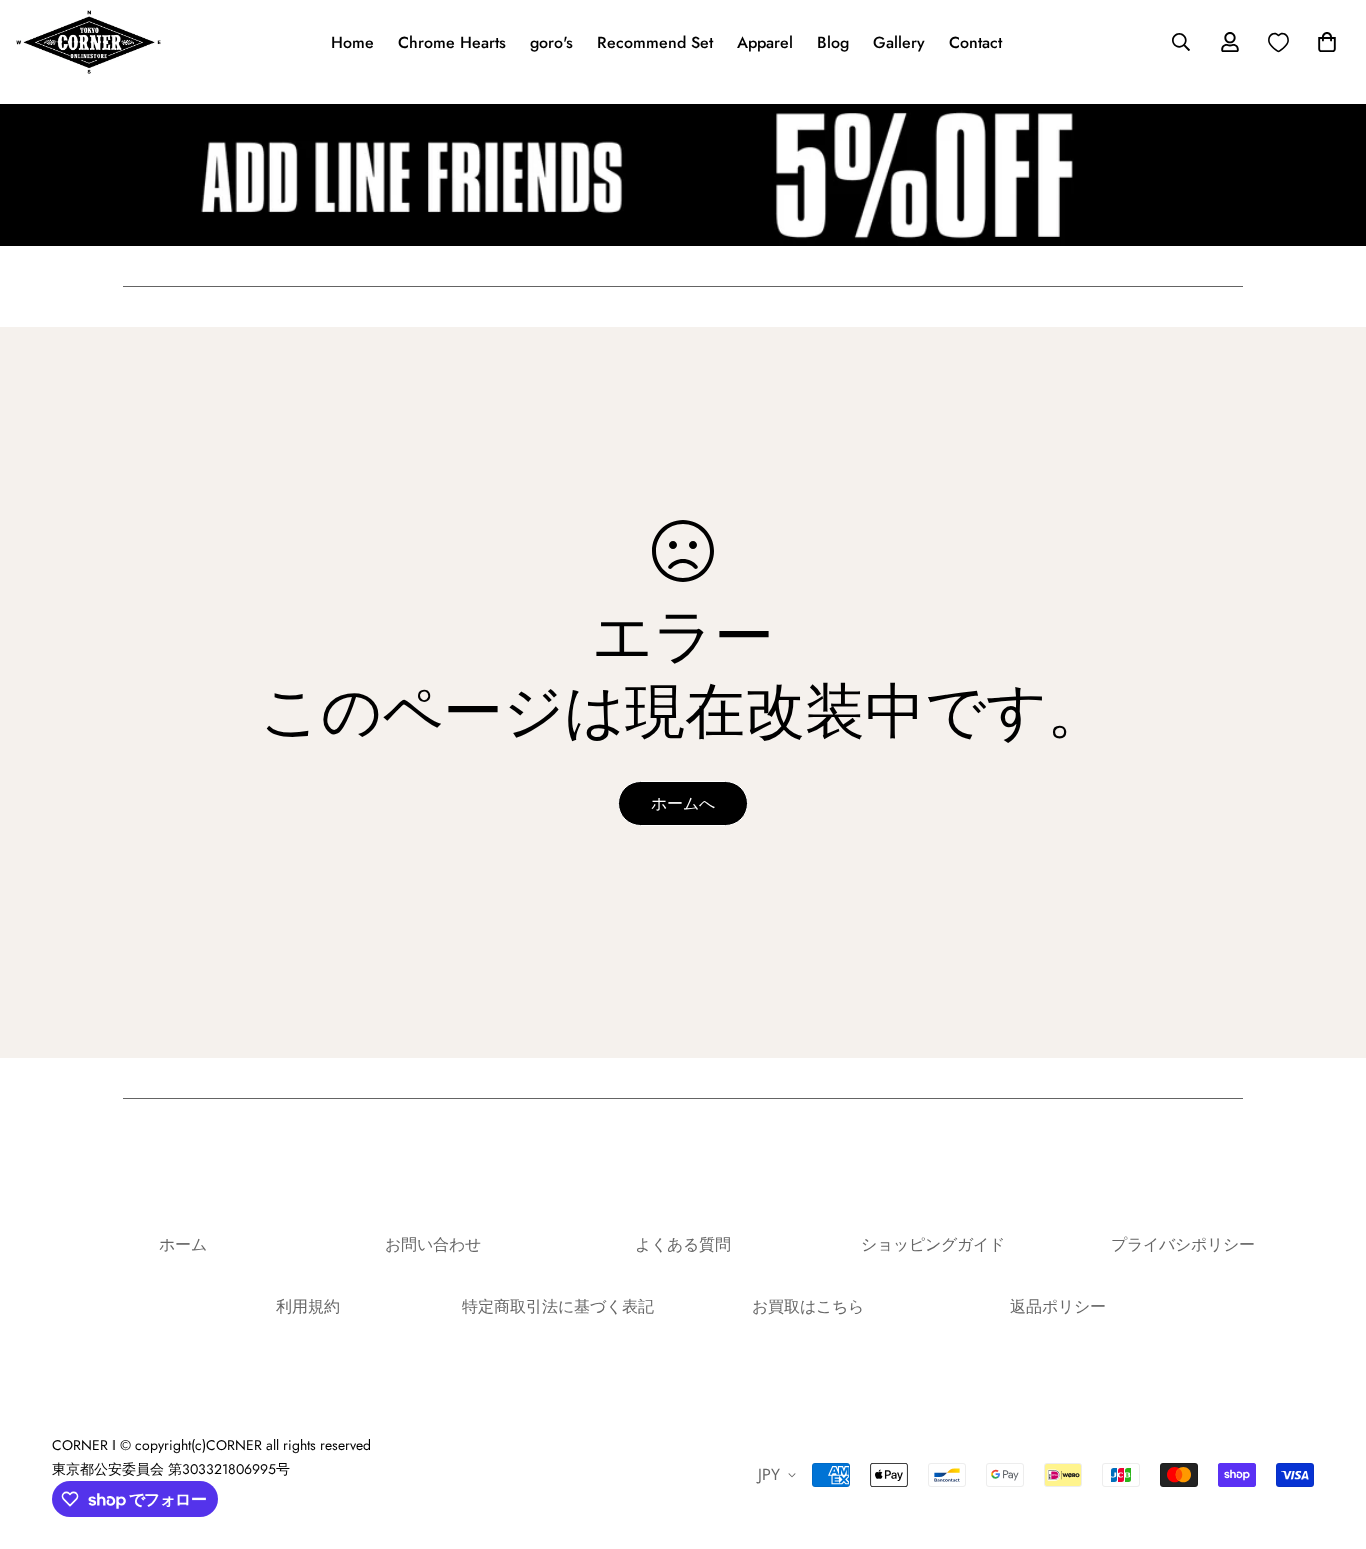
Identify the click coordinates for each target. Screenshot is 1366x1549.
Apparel (765, 42)
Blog (833, 42)
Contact (975, 42)
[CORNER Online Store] (88, 42)
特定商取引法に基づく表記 (558, 1306)
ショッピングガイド (933, 1244)
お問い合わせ (433, 1244)
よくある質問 (683, 1244)
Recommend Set (655, 42)
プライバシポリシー (1183, 1244)
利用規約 (308, 1306)
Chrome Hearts (452, 42)
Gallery (899, 42)
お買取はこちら (808, 1306)
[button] (1323, 42)
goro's (551, 42)
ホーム (183, 1244)
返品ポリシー (1058, 1306)
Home (352, 42)
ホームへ (683, 803)
